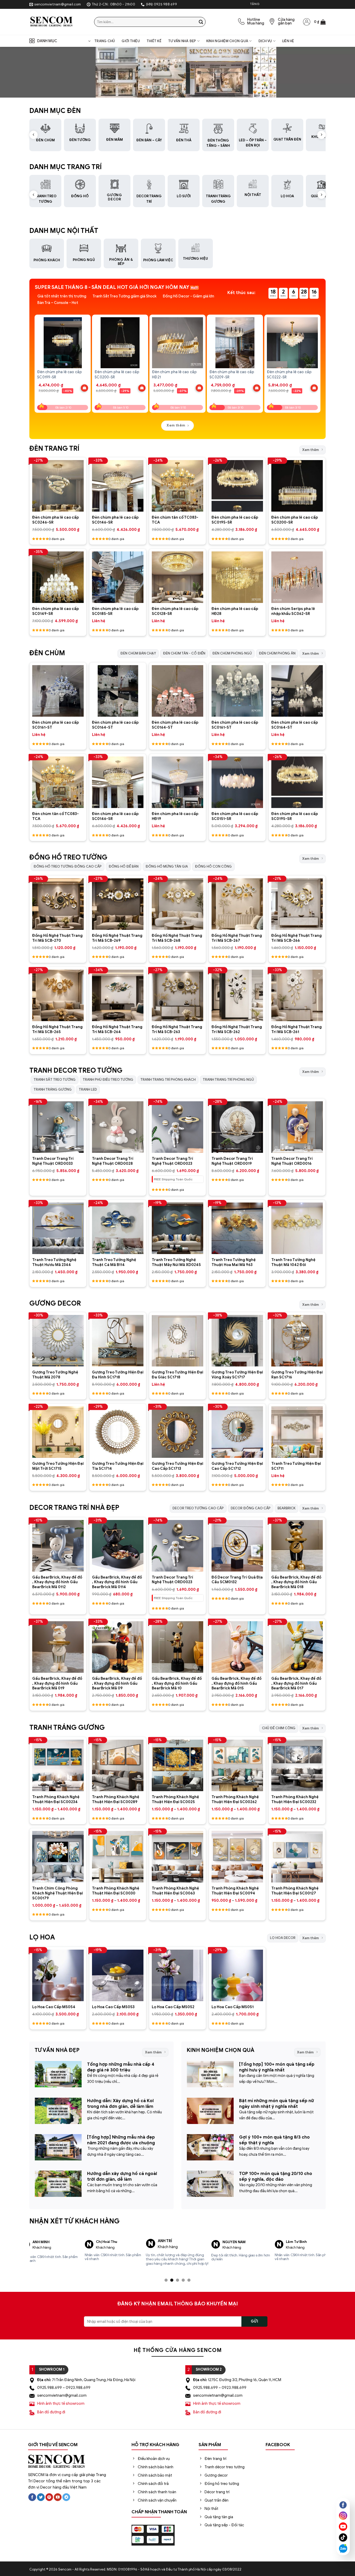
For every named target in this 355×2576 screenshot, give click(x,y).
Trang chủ (105, 41)
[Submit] (201, 22)
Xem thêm (311, 450)
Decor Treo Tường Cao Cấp (198, 1508)
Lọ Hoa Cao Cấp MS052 (173, 2007)
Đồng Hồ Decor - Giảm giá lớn (188, 296)
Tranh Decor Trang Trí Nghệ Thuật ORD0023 (172, 1161)
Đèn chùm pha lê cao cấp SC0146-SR (115, 520)
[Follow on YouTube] (58, 2493)
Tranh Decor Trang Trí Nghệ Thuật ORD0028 (113, 1161)
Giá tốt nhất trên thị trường (62, 296)
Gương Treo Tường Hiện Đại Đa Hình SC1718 (118, 1375)
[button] (320, 22)
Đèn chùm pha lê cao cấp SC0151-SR (235, 816)
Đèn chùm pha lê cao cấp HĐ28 (235, 611)
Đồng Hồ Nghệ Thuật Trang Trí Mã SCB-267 (237, 938)
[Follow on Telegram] (66, 2493)
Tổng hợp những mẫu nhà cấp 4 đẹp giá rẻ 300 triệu (121, 2067)
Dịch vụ (265, 41)
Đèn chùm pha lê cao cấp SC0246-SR (55, 520)
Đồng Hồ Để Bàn (124, 866)
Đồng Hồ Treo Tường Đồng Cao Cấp (68, 866)
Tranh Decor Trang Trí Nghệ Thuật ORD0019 (232, 1161)
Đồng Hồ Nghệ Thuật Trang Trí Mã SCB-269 (117, 938)
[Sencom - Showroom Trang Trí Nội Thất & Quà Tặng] (58, 22)
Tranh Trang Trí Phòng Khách (168, 1080)
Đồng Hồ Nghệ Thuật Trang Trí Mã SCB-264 (117, 1029)
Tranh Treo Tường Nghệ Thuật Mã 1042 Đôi (293, 1262)
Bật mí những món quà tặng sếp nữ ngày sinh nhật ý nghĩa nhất (277, 2104)
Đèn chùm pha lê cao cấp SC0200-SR (295, 520)
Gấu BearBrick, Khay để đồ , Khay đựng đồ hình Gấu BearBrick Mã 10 (177, 1683)
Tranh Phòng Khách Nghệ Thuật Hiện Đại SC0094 (235, 1891)
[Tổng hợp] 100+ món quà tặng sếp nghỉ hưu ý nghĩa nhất (277, 2067)
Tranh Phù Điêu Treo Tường (108, 1080)
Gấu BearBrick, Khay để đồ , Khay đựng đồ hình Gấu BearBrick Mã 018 (296, 1582)
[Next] (320, 359)
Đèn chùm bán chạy (138, 653)
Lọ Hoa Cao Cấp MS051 (233, 2007)
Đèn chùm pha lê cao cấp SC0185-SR (115, 611)
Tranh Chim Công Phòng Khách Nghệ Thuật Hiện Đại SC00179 (58, 1893)
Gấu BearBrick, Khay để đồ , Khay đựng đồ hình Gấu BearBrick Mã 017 (296, 1683)
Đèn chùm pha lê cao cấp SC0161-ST (55, 725)
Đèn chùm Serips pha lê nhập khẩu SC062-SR (293, 611)
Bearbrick (287, 1508)
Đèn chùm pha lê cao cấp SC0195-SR (235, 520)
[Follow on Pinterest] (49, 2493)
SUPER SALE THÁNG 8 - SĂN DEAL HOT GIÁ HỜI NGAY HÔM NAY (112, 287)
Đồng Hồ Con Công (213, 866)
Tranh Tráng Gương (53, 1089)
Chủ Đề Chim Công (279, 1728)
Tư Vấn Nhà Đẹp (182, 41)
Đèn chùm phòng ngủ (232, 653)
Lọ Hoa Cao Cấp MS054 (54, 2007)
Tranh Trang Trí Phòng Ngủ (228, 1080)
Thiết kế (154, 41)
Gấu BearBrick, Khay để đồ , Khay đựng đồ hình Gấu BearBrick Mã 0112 (57, 1582)
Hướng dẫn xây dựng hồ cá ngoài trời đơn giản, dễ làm (122, 2176)
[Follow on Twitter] (41, 2493)
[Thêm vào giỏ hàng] (84, 388)
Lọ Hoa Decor (283, 1938)
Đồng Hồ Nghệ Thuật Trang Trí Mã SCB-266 (297, 938)
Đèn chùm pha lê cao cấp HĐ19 (175, 816)
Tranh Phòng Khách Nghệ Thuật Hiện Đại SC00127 (295, 1891)
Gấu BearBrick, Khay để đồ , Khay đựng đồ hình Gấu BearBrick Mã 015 (236, 1683)
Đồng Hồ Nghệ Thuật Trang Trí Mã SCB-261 (297, 1029)
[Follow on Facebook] (32, 2493)
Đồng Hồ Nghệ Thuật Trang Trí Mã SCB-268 (177, 938)
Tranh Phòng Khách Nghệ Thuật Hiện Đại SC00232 (295, 1799)
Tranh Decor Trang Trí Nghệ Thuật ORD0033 (53, 1161)
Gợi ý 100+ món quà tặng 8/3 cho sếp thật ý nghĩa (274, 2140)
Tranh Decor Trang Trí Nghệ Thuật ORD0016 (292, 1161)
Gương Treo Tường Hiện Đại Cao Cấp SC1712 (237, 1466)
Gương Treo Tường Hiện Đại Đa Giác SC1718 (177, 1375)
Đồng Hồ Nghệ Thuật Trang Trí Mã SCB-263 (177, 1029)
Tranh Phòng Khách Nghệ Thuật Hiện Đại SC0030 (116, 1891)
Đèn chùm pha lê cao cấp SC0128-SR (175, 611)
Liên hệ (288, 41)
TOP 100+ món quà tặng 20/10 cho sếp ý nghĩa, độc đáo (276, 2176)
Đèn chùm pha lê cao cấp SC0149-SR (55, 611)
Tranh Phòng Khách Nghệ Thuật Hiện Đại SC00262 (235, 1799)
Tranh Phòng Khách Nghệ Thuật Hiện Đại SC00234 (56, 1799)
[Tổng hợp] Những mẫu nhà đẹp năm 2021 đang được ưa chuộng (121, 2140)
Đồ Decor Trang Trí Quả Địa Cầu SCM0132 (237, 1580)
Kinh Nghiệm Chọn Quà (227, 41)
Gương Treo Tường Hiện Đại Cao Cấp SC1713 (177, 1466)
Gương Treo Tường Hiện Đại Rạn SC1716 (297, 1375)
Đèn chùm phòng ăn (277, 653)
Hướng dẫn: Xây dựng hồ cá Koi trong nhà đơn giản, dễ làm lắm (120, 2104)
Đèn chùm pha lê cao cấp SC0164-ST (115, 725)
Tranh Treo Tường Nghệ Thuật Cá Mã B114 (114, 1262)
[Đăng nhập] (307, 22)
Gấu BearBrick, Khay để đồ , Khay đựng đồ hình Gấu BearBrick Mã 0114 (117, 1582)
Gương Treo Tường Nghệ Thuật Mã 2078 (55, 1375)
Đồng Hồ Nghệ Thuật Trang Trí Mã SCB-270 (57, 938)
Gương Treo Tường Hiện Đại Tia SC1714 (118, 1466)
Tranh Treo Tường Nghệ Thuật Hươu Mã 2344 (54, 1262)
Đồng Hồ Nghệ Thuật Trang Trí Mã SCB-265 (57, 1029)
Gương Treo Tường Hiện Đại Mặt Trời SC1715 (58, 1466)
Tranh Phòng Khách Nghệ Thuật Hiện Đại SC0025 (175, 1799)
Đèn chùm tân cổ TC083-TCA (175, 520)
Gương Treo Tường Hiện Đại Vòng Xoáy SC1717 (237, 1375)
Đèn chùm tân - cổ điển (184, 653)
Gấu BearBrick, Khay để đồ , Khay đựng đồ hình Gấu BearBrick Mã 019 (57, 1683)
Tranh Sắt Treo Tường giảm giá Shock (124, 296)
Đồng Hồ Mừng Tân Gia (167, 866)
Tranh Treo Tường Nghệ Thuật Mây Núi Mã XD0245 (176, 1262)
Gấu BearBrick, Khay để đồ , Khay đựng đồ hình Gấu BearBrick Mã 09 (117, 1683)
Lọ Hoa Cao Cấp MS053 (113, 2007)
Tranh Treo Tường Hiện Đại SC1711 (296, 1466)
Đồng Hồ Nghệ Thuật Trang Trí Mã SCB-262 (237, 1029)
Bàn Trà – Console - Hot (58, 303)
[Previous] (35, 359)
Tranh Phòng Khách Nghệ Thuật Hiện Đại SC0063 (175, 1891)
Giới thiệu (131, 41)
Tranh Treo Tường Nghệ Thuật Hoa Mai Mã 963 (234, 1262)
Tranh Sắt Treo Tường (55, 1080)
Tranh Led (88, 1089)
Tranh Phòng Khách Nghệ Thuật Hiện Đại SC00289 (116, 1799)
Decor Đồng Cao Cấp (251, 1508)
